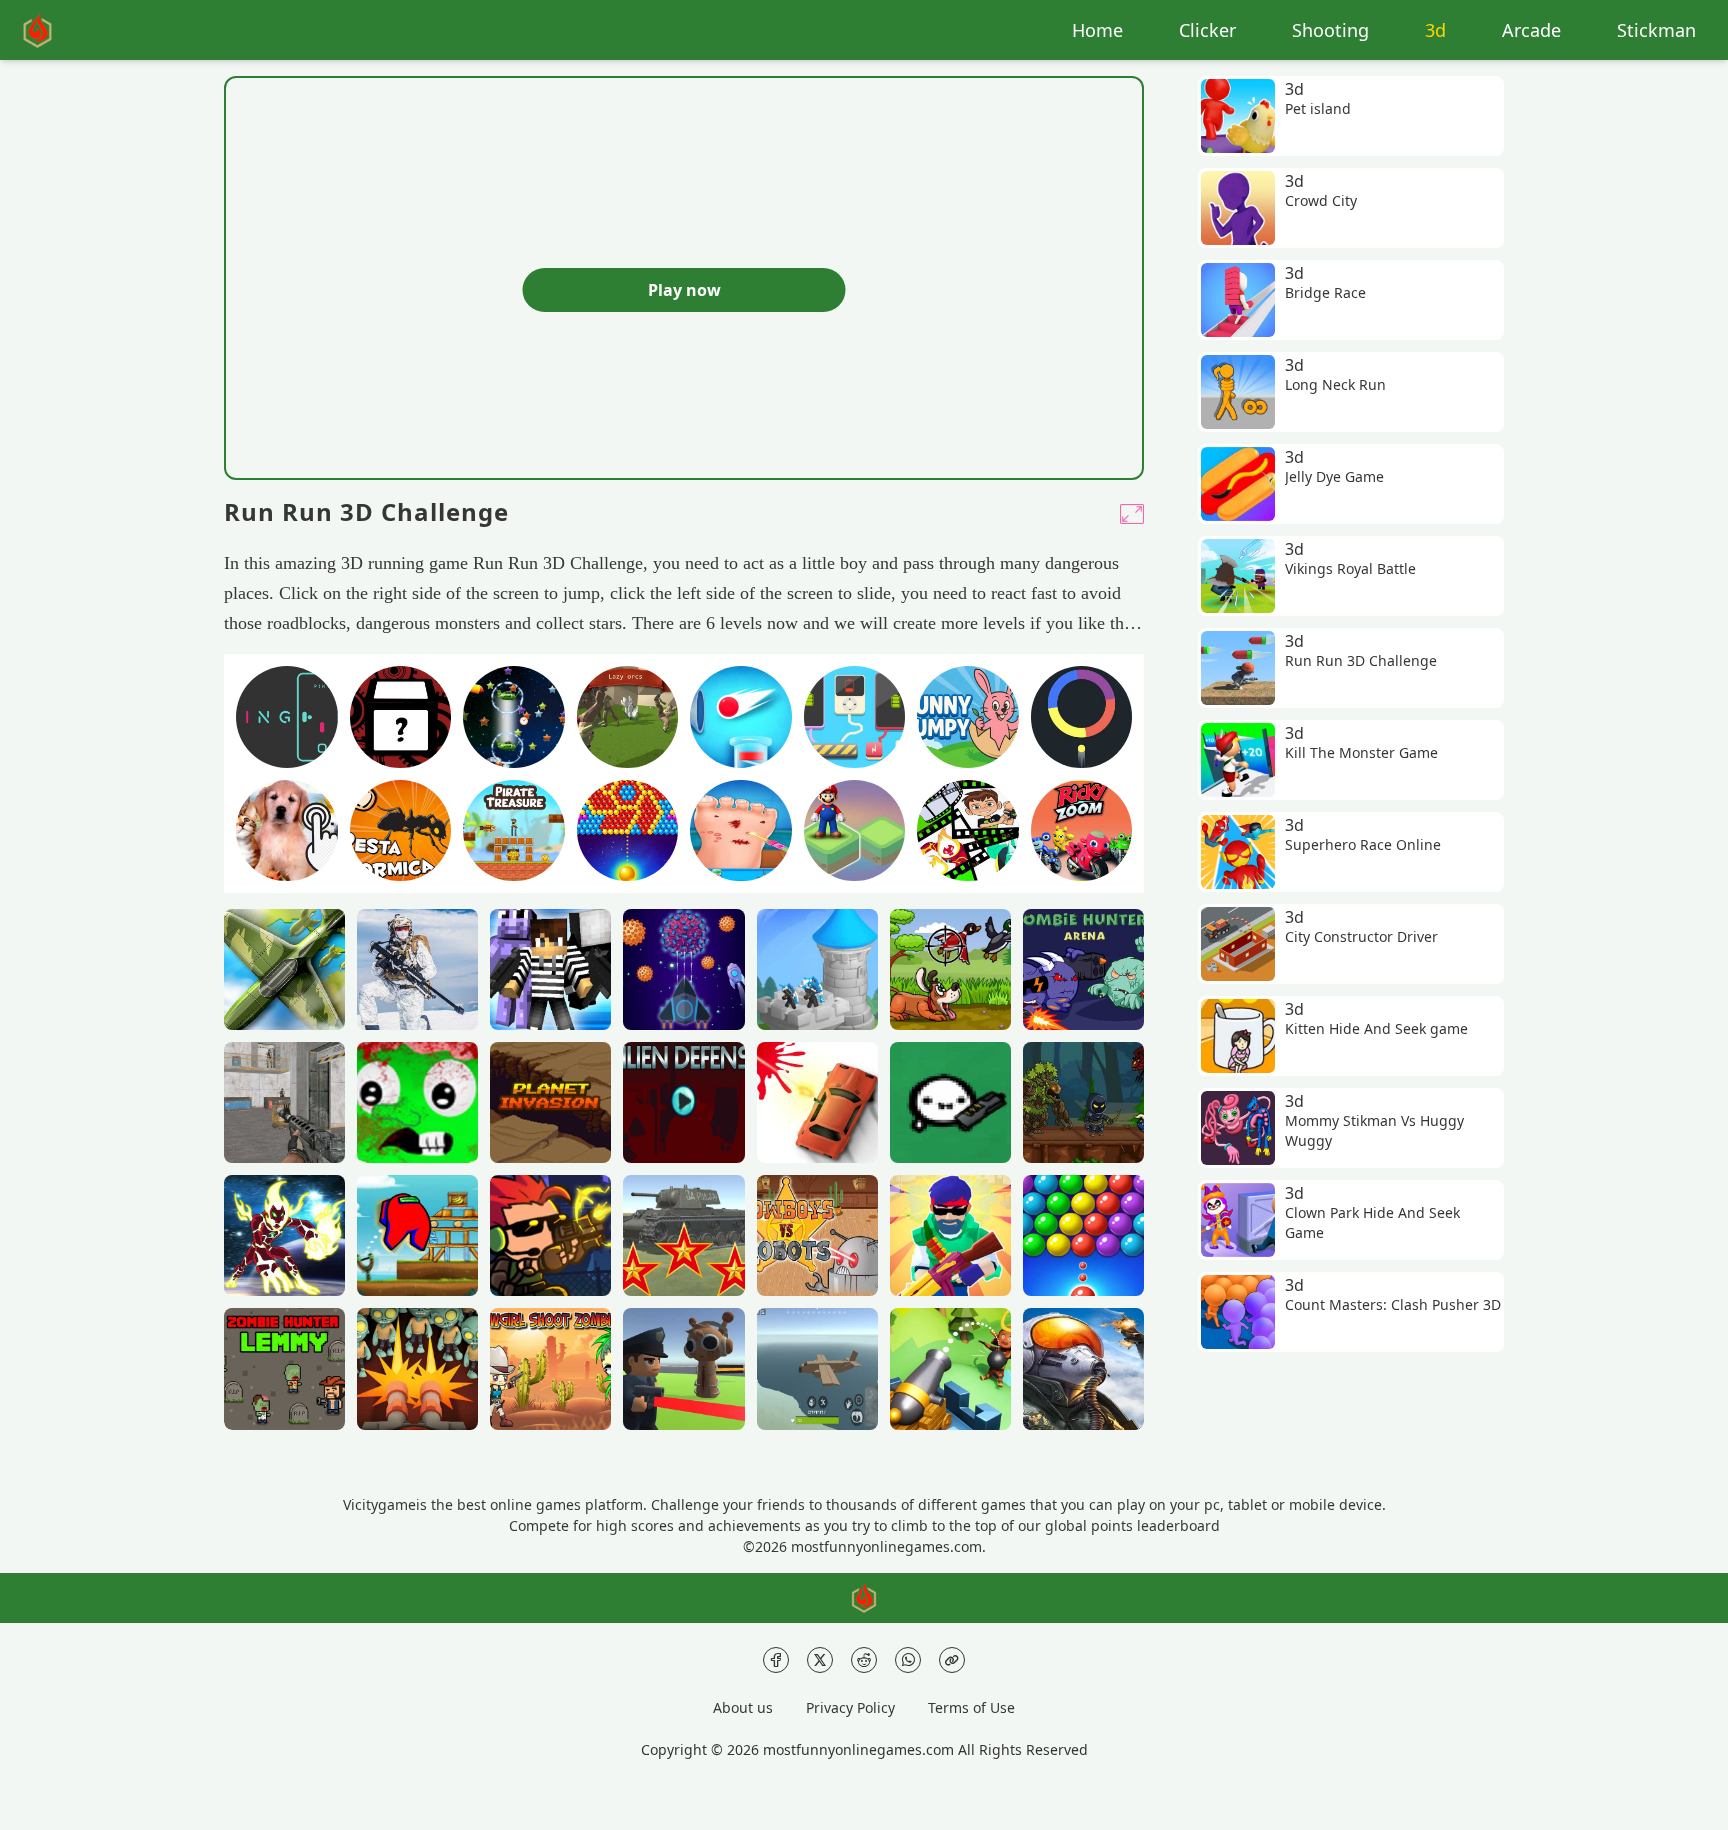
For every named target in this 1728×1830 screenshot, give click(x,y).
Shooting (1330, 30)
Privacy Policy (850, 1707)
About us (743, 1707)
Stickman (1656, 30)
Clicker (1207, 30)
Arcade (1531, 30)
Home (1097, 30)
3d (1435, 30)
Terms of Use (971, 1707)
